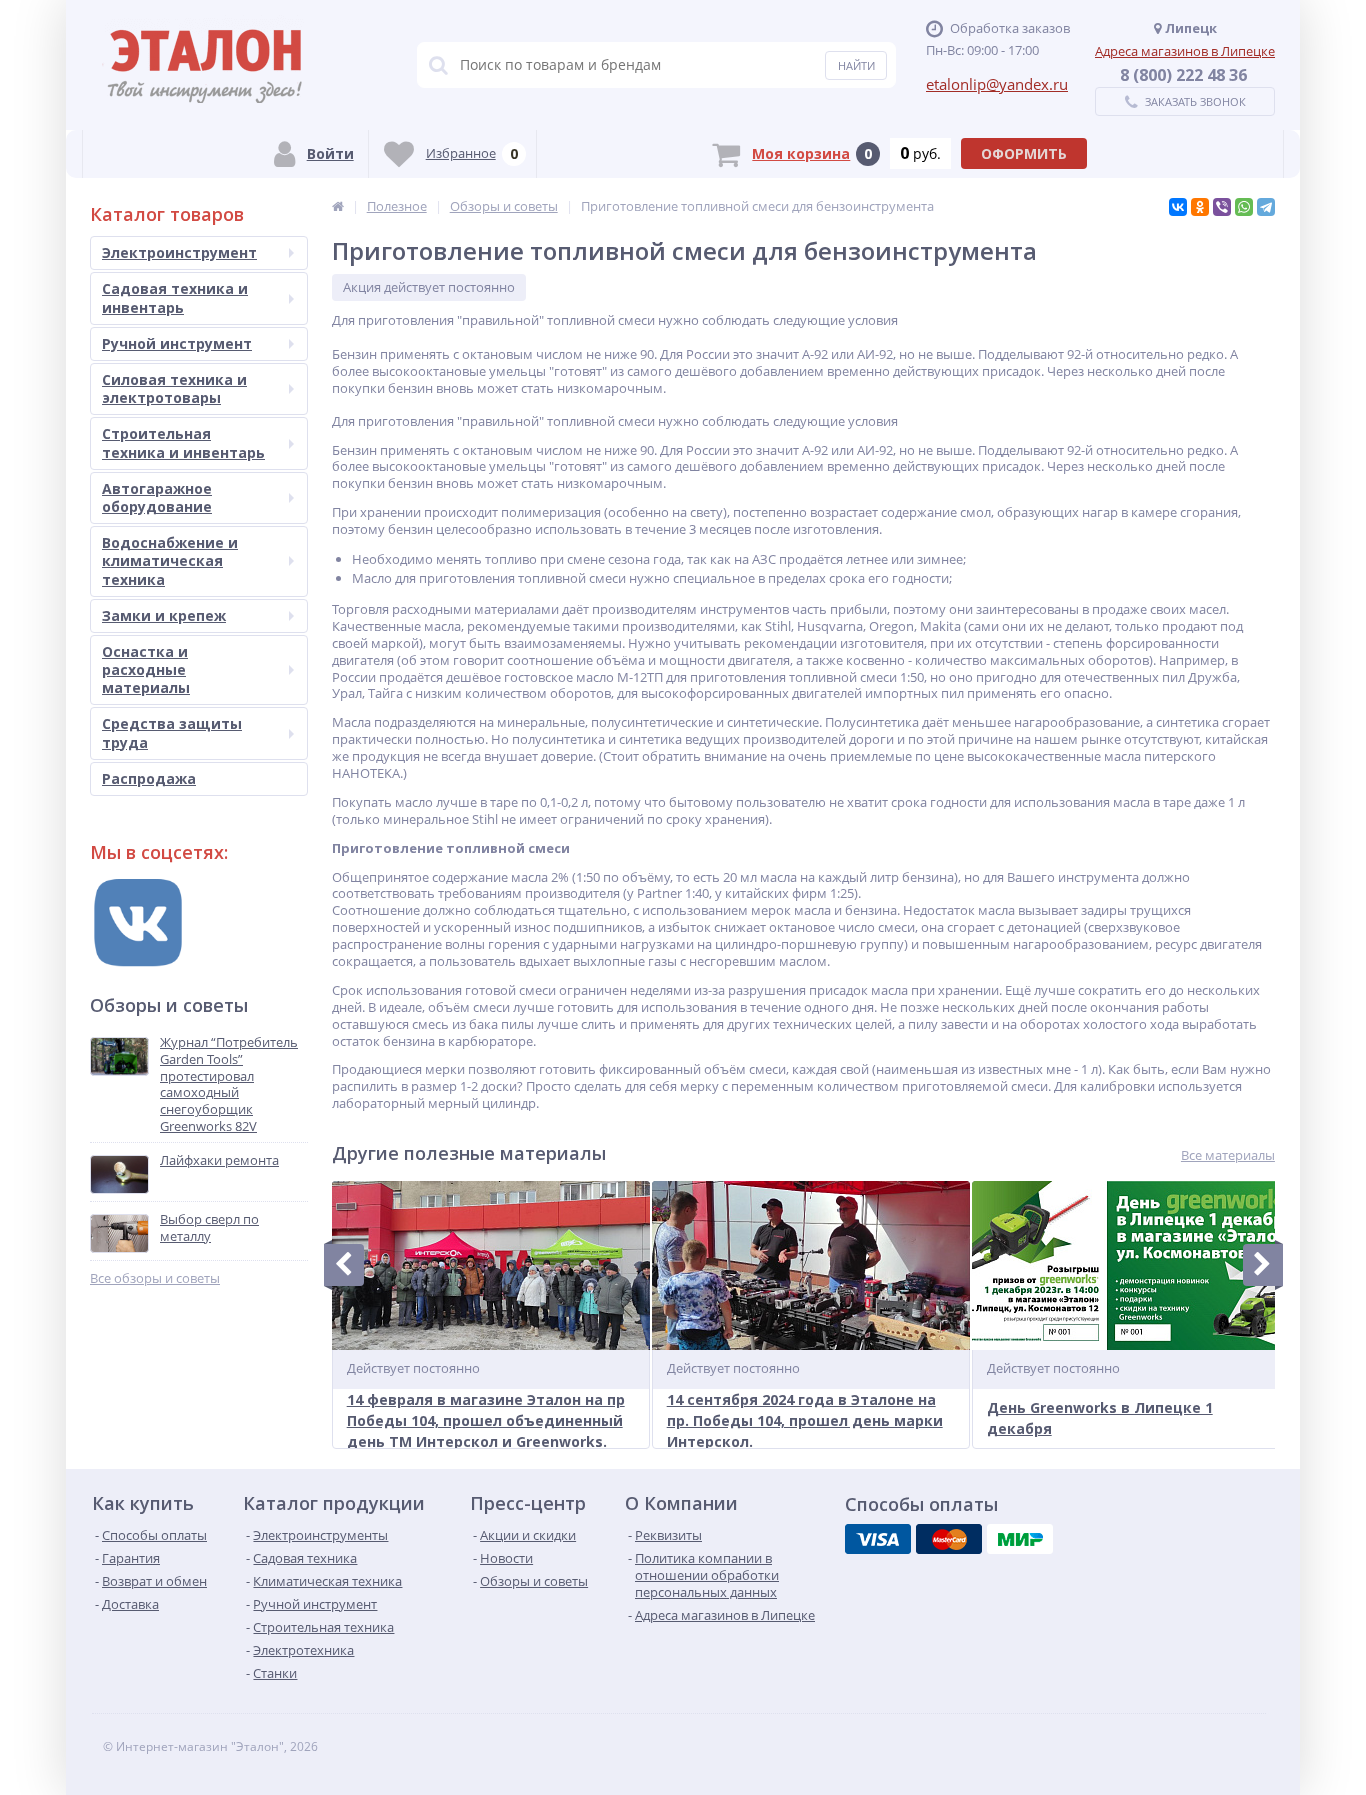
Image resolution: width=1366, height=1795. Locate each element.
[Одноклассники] (1200, 207)
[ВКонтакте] (1178, 207)
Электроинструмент (179, 252)
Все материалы (1228, 1155)
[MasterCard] (949, 1539)
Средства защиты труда (172, 732)
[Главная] (338, 206)
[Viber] (1222, 207)
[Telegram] (1266, 207)
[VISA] (878, 1539)
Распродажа (149, 778)
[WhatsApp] (1244, 207)
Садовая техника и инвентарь (175, 297)
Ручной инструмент (177, 343)
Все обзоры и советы (155, 1278)
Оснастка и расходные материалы (146, 669)
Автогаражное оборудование (157, 497)
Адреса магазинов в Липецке (1185, 51)
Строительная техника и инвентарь (183, 442)
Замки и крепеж (164, 615)
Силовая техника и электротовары (174, 388)
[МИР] (1020, 1539)
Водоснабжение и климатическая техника (170, 560)
